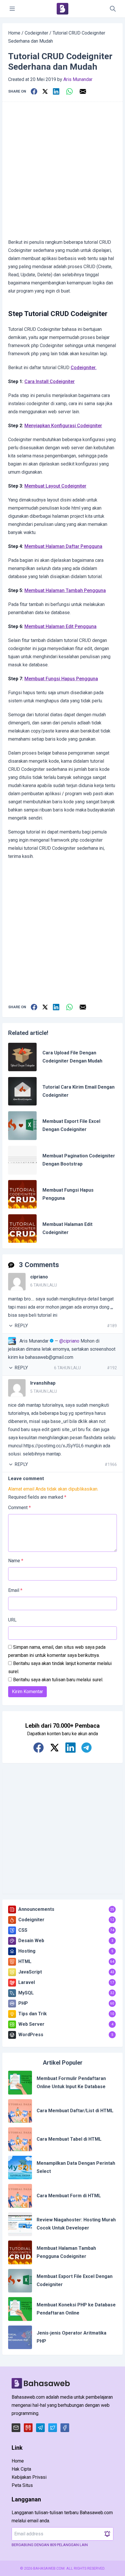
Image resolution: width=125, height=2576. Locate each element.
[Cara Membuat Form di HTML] (20, 2196)
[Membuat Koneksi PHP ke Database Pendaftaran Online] (20, 2309)
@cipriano (69, 1341)
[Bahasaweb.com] (63, 9)
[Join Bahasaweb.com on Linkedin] (70, 1748)
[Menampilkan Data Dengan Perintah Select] (20, 2168)
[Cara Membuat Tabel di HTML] (20, 2139)
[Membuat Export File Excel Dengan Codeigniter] (22, 1125)
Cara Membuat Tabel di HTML (69, 2139)
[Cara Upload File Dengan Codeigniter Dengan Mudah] (22, 1057)
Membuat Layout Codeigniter (55, 486)
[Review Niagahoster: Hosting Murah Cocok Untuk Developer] (20, 2224)
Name (16, 1561)
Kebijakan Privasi (29, 2477)
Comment (19, 1508)
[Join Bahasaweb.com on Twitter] (55, 1748)
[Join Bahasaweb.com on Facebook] (39, 1748)
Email (15, 1590)
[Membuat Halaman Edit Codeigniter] (22, 1229)
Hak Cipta (21, 2469)
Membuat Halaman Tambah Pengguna (65, 590)
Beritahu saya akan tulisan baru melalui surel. (58, 1680)
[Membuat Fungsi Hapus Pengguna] (22, 1194)
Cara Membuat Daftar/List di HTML (75, 2111)
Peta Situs (22, 2485)
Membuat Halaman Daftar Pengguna (63, 546)
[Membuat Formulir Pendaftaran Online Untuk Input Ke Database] (20, 2083)
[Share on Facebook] (34, 91)
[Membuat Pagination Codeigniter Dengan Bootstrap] (22, 1160)
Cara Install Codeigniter (50, 381)
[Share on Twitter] (45, 91)
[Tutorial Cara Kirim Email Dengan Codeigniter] (22, 1091)
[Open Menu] (12, 9)
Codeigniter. (84, 368)
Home (14, 33)
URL (12, 1620)
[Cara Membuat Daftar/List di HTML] (20, 2111)
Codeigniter (36, 33)
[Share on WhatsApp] (69, 91)
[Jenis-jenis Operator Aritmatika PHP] (20, 2337)
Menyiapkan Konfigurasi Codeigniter (63, 426)
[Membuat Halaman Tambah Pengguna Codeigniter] (20, 2252)
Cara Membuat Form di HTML (69, 2196)
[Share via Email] (83, 91)
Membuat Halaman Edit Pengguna (60, 626)
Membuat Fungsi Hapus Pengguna (61, 679)
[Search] (113, 9)
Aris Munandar (78, 79)
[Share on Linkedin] (56, 91)
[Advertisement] (63, 170)
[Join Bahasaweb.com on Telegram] (86, 1748)
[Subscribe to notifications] (107, 2534)
